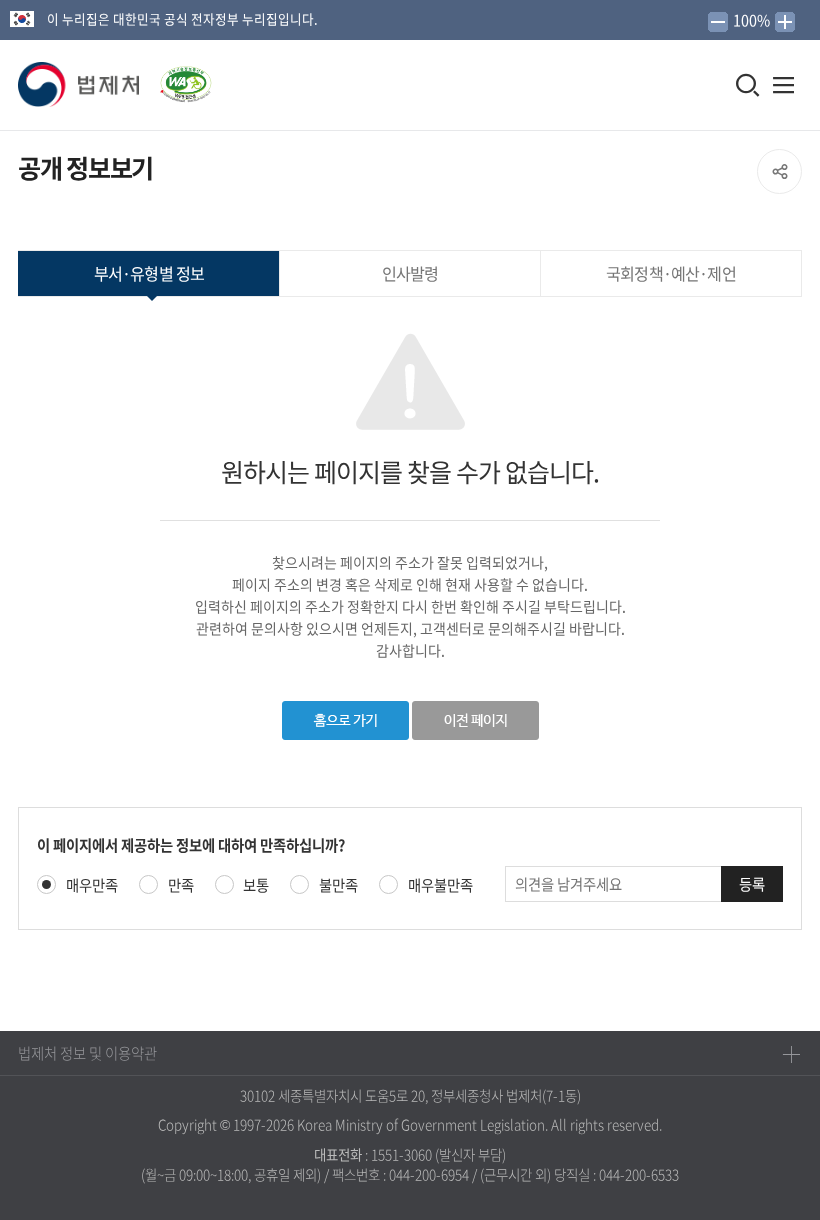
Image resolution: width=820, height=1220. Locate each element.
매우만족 (92, 885)
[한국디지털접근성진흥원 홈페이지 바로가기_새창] (177, 78)
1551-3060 (401, 1154)
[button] (80, 85)
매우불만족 (440, 885)
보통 (256, 885)
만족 (181, 885)
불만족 (338, 885)
